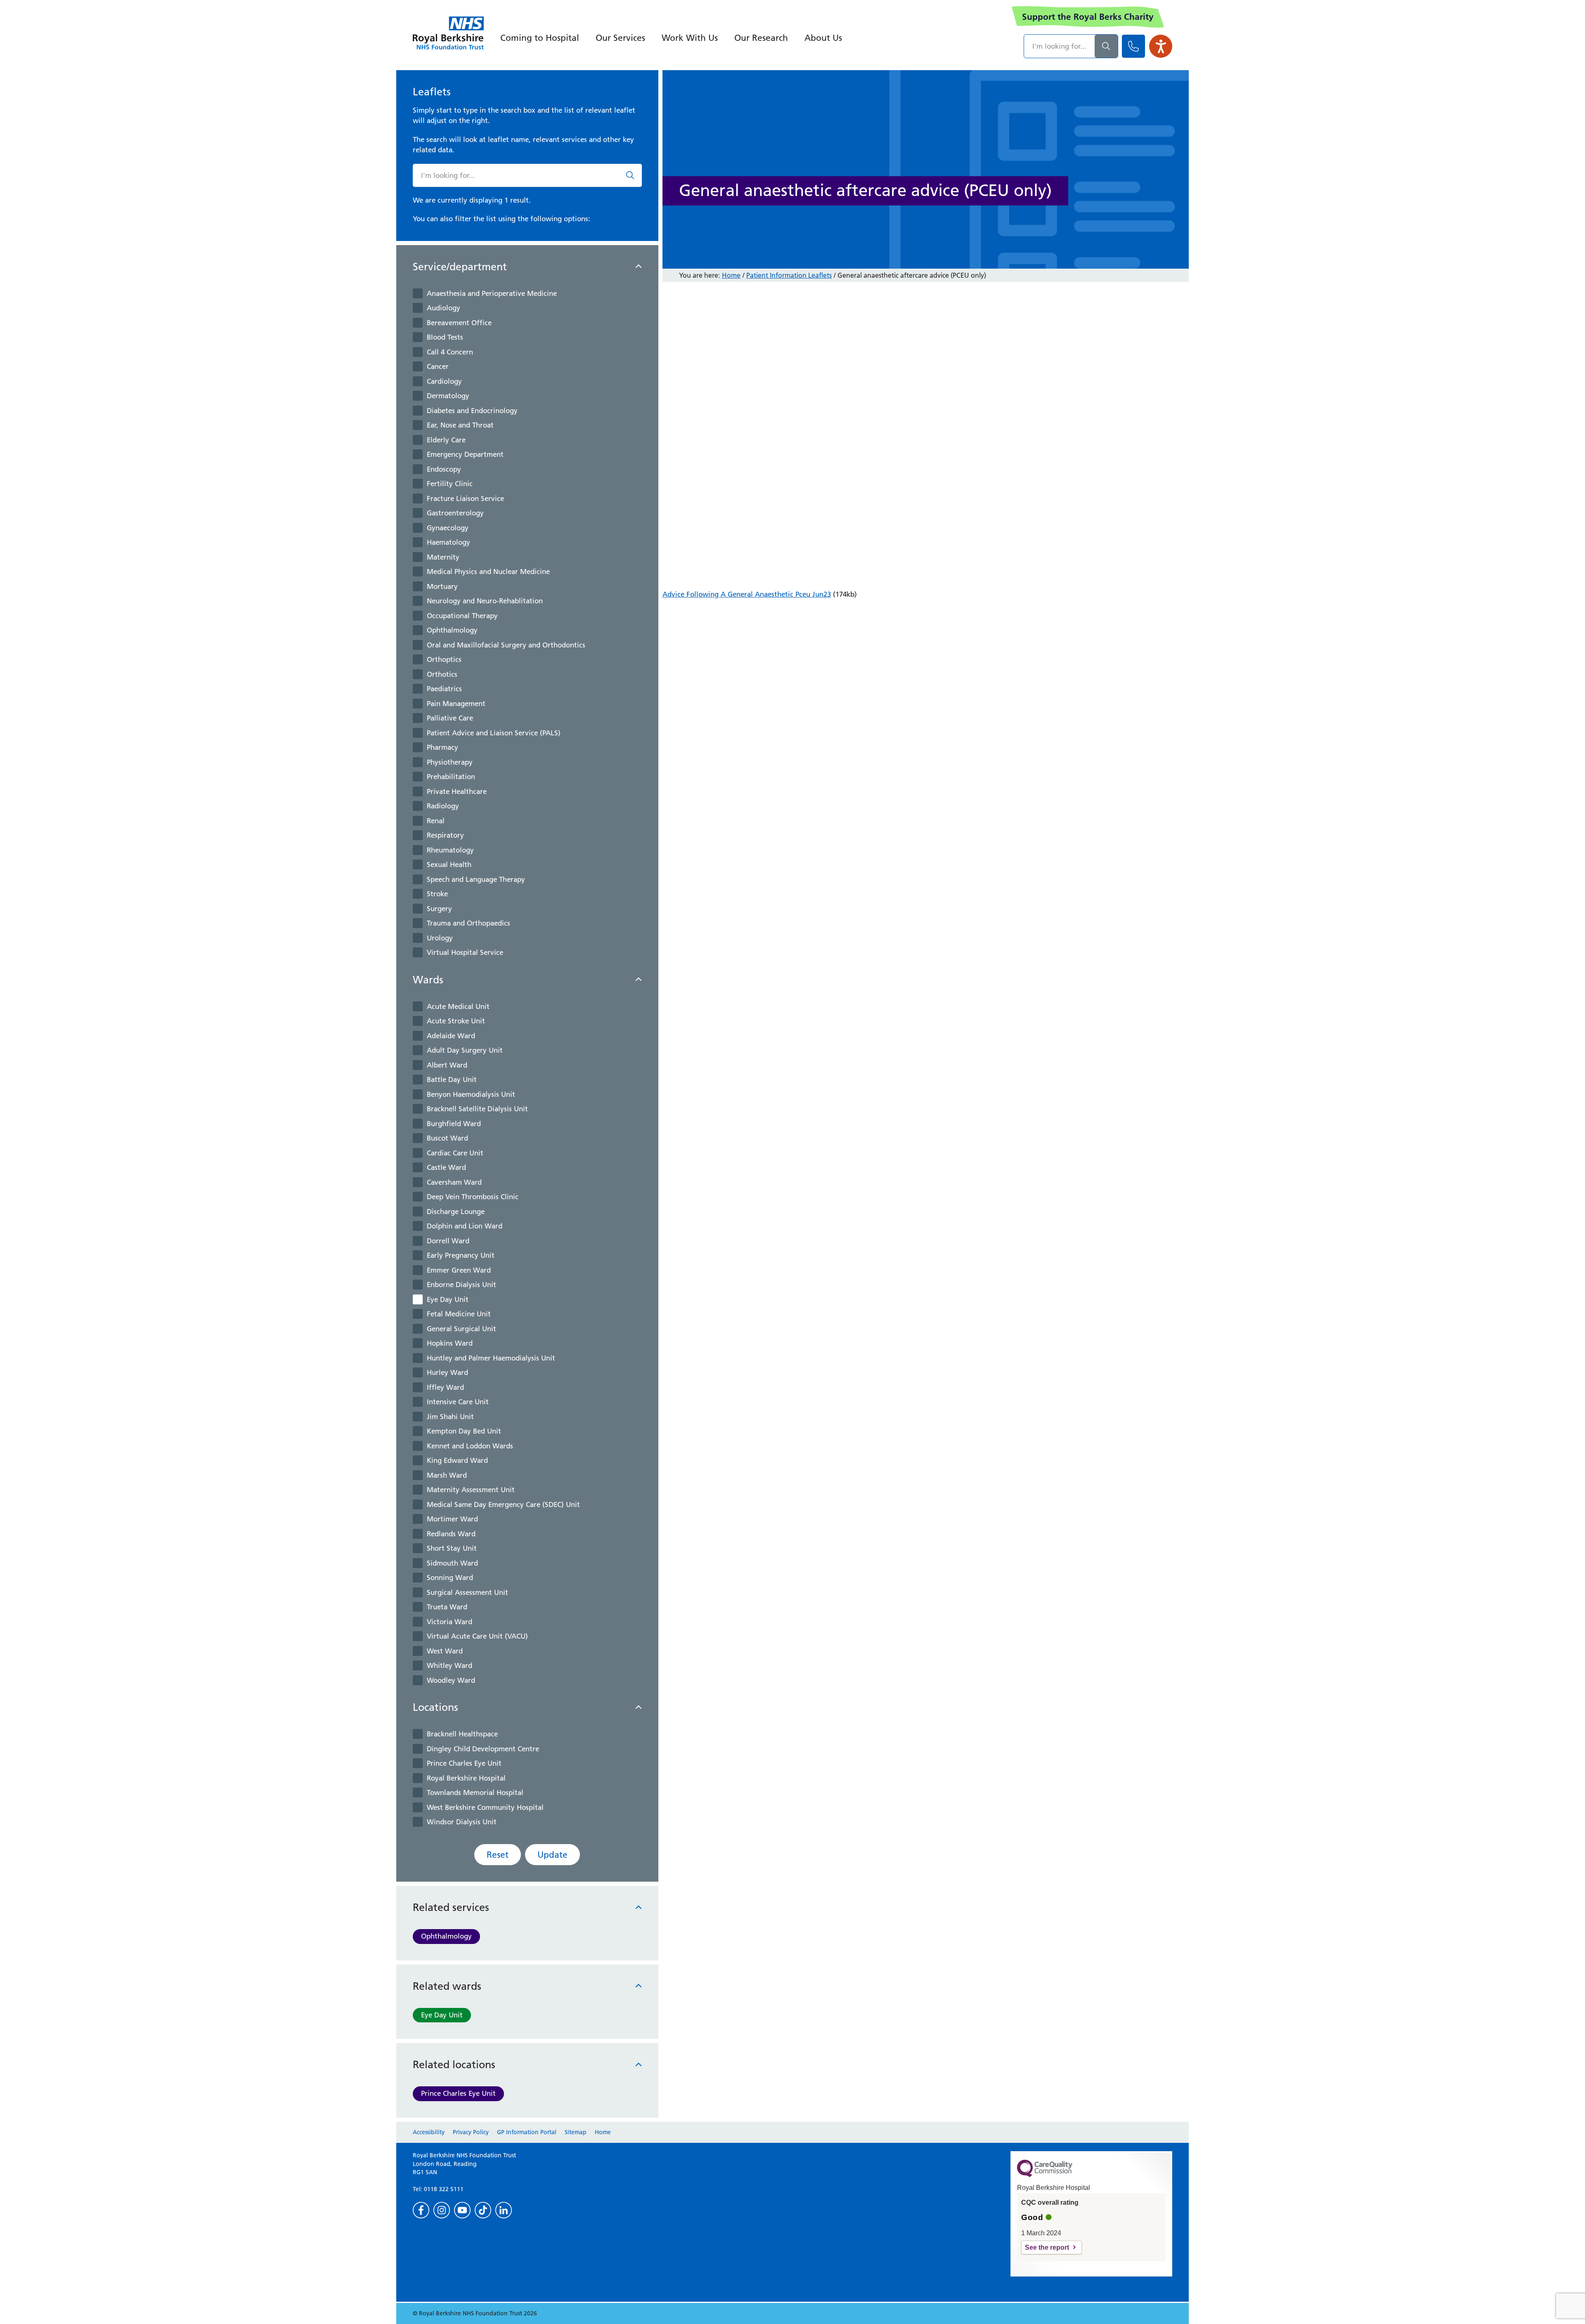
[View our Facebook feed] (421, 2210)
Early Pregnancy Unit (461, 1255)
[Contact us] (1133, 46)
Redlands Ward (451, 1534)
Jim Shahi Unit (450, 1417)
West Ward (445, 1651)
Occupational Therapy (462, 616)
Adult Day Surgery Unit (465, 1050)
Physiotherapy (450, 762)
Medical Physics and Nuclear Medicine (488, 572)
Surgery (439, 909)
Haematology (448, 542)
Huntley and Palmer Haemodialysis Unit (491, 1358)
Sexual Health (449, 864)
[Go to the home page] (448, 33)
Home (731, 275)
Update (552, 1855)
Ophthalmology (452, 630)
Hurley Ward (447, 1372)
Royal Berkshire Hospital (466, 1778)
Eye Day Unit (448, 1299)
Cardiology (444, 381)
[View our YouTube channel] (462, 2210)
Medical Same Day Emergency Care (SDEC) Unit (503, 1504)
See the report (1047, 2247)
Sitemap (576, 2132)
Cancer (438, 366)
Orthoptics (444, 659)
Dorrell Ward (448, 1241)
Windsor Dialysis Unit (462, 1822)
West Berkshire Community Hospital (485, 1807)
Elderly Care (446, 440)
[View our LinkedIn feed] (504, 2210)
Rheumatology (450, 850)
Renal (436, 821)
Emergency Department (465, 454)
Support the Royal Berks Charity (1088, 17)
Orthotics (442, 674)
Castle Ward (446, 1167)
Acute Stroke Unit (456, 1021)
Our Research (761, 38)
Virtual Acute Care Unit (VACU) (477, 1636)
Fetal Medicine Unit (459, 1314)
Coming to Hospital (540, 38)
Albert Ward (447, 1065)
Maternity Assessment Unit (471, 1490)
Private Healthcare (457, 791)
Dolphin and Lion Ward (465, 1226)
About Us (823, 38)
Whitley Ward (449, 1665)
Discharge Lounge (456, 1212)
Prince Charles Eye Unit (464, 1763)
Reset (498, 1855)
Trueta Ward (447, 1607)
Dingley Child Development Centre (483, 1749)
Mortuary (442, 586)
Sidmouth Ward (452, 1563)
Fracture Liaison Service (465, 498)
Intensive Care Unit (458, 1402)
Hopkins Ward (450, 1343)
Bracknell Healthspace (462, 1734)
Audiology (444, 308)
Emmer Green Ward (459, 1270)
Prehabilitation (451, 777)
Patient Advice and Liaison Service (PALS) (494, 733)
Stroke (437, 894)
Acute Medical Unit (458, 1006)
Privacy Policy (471, 2132)
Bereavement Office (459, 323)
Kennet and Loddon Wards (470, 1446)
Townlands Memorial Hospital (475, 1793)
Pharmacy (442, 747)
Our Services (620, 38)
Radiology (443, 806)
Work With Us (690, 38)
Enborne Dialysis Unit (461, 1285)
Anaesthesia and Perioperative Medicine (492, 293)
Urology (440, 938)
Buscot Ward (447, 1138)
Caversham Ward (454, 1182)
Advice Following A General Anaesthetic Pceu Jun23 (747, 594)
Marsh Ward (447, 1475)
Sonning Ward (450, 1578)
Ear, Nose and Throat (460, 425)
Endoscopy (444, 469)
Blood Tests (445, 337)
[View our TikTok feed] (483, 2210)
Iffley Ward (445, 1387)
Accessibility (429, 2132)
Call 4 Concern (450, 352)
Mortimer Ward (452, 1519)
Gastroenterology (455, 513)
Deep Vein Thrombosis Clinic (473, 1197)
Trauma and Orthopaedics (468, 923)
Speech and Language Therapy (476, 879)
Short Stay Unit (452, 1548)
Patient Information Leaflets (789, 275)
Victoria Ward (449, 1622)
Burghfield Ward (454, 1124)
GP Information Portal (527, 2132)
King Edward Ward (457, 1460)
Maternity (443, 557)
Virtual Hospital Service (465, 952)
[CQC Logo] (1045, 2175)
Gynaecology (448, 528)
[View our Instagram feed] (442, 2210)
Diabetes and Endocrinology (472, 411)
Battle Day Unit (452, 1079)
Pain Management (456, 704)
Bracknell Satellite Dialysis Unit (477, 1109)
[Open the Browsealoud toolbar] (1161, 46)
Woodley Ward (451, 1680)
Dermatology (448, 396)
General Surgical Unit (461, 1329)
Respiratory (445, 835)
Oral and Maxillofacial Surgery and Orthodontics (506, 645)
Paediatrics (444, 689)
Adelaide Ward (451, 1036)
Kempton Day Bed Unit (464, 1431)
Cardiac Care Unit (455, 1153)
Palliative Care (450, 718)
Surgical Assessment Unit (467, 1592)
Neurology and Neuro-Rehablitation (485, 601)
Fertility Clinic (450, 484)
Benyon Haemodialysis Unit (471, 1094)
